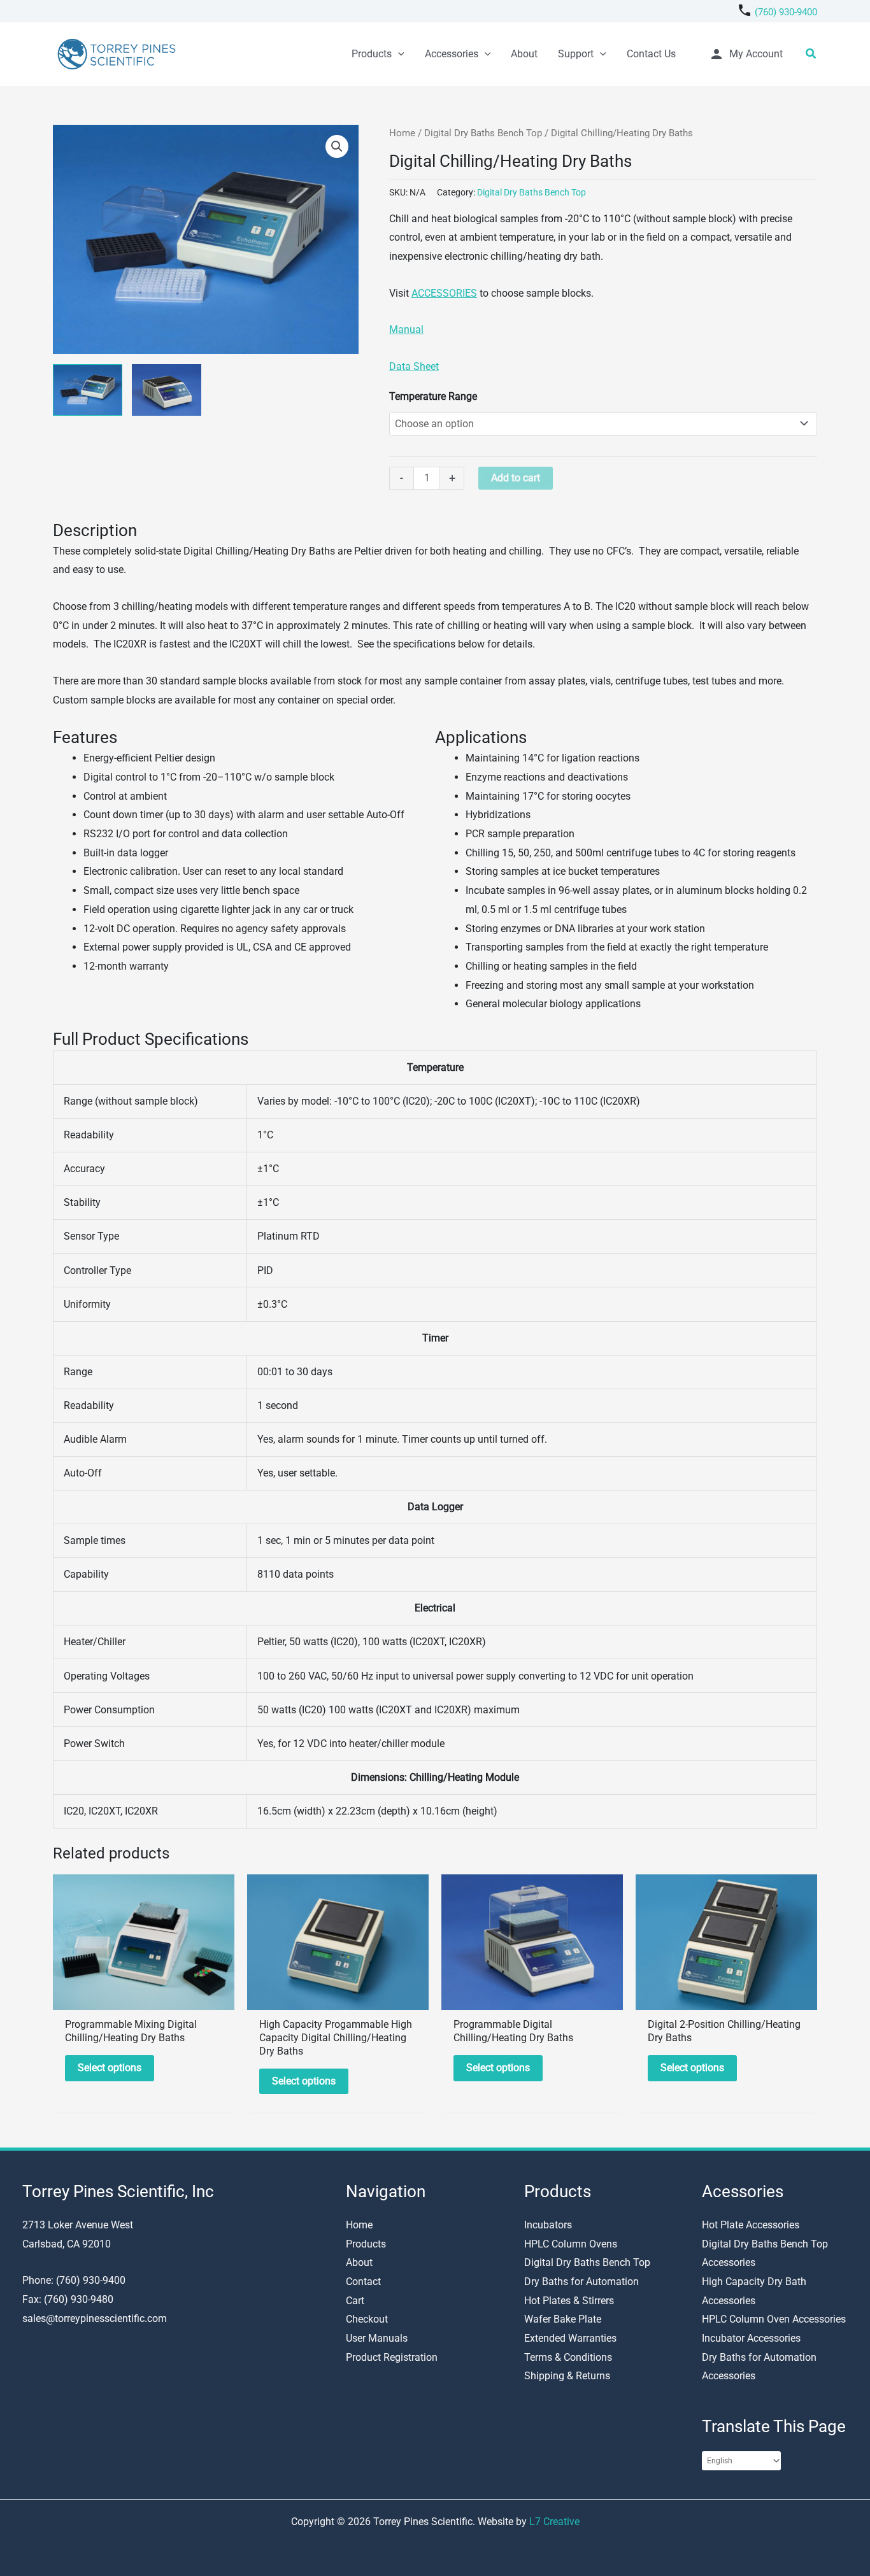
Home (402, 133)
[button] (398, 54)
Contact (363, 2282)
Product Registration (392, 2357)
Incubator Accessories (751, 2338)
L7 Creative (554, 2522)
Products (372, 54)
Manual (406, 329)
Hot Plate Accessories (751, 2225)
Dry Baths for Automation (581, 2282)
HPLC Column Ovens (571, 2244)
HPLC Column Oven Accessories (774, 2319)
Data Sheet (414, 366)
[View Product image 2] (167, 390)
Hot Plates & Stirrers (569, 2301)
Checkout (367, 2319)
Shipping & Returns (567, 2376)
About (524, 54)
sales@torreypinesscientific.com (95, 2318)
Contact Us (651, 54)
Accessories (452, 54)
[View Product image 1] (88, 390)
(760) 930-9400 (786, 12)
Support (576, 54)
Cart (355, 2301)
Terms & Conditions (568, 2357)
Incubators (548, 2225)
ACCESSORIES (444, 293)
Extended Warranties (570, 2338)
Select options (110, 2068)
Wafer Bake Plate (563, 2319)
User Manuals (377, 2338)
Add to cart (516, 478)
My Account (746, 54)
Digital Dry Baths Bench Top (483, 133)
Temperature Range (433, 396)
